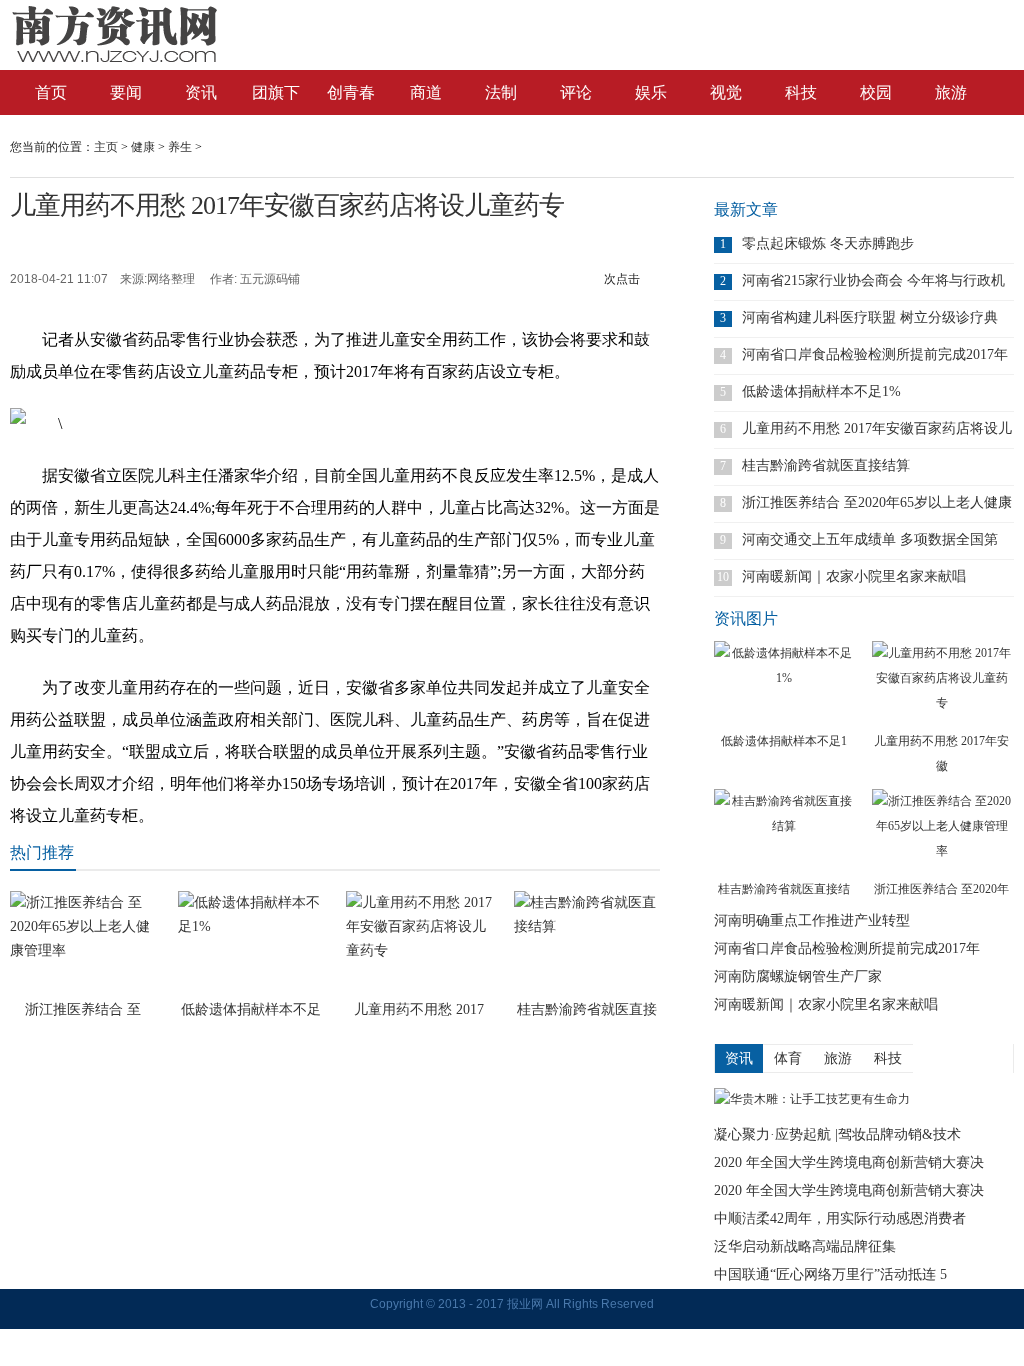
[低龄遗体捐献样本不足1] (784, 685)
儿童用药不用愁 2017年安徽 (941, 753)
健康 (143, 147)
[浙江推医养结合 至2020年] (942, 833)
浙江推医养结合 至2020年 (941, 889)
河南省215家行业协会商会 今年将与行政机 (873, 280)
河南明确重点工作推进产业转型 (812, 920)
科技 (801, 92)
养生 (180, 147)
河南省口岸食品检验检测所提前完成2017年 (875, 354)
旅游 (951, 92)
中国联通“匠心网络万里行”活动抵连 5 (830, 1274)
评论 (576, 92)
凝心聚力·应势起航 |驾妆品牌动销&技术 (837, 1134)
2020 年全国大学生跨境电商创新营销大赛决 (849, 1162)
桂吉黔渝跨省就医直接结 (784, 889)
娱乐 (651, 92)
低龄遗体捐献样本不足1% (821, 391)
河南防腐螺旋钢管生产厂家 (798, 976)
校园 (876, 92)
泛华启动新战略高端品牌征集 (805, 1246)
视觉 (726, 92)
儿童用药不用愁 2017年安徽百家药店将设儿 (877, 428)
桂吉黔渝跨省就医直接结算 (826, 465)
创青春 (351, 92)
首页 (51, 92)
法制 (501, 92)
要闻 (126, 92)
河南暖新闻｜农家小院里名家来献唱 (854, 576)
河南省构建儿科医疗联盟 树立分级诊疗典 (870, 317)
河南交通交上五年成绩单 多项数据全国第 (870, 539)
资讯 (201, 92)
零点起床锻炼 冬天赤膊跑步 (828, 243)
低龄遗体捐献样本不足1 (784, 741)
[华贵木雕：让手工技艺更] (812, 1099)
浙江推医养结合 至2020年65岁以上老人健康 (877, 502)
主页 (106, 147)
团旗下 (276, 92)
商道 (426, 92)
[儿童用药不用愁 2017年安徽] (942, 685)
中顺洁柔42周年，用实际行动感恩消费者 (840, 1218)
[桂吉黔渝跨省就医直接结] (784, 833)
